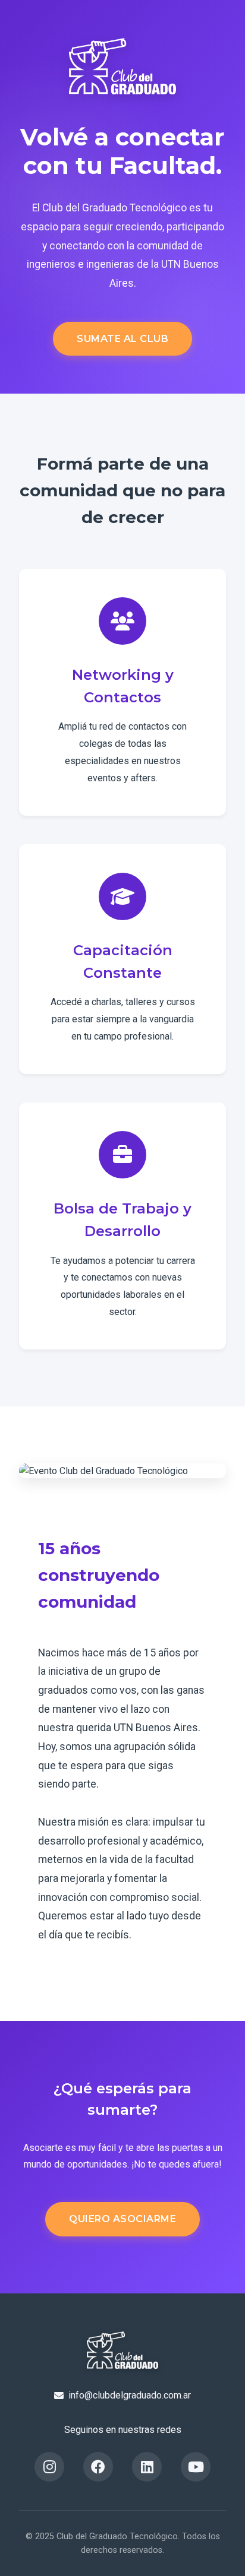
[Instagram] (49, 2467)
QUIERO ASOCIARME (122, 2219)
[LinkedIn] (147, 2467)
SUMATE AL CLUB (122, 339)
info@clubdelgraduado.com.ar (130, 2395)
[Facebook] (98, 2467)
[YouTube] (196, 2467)
